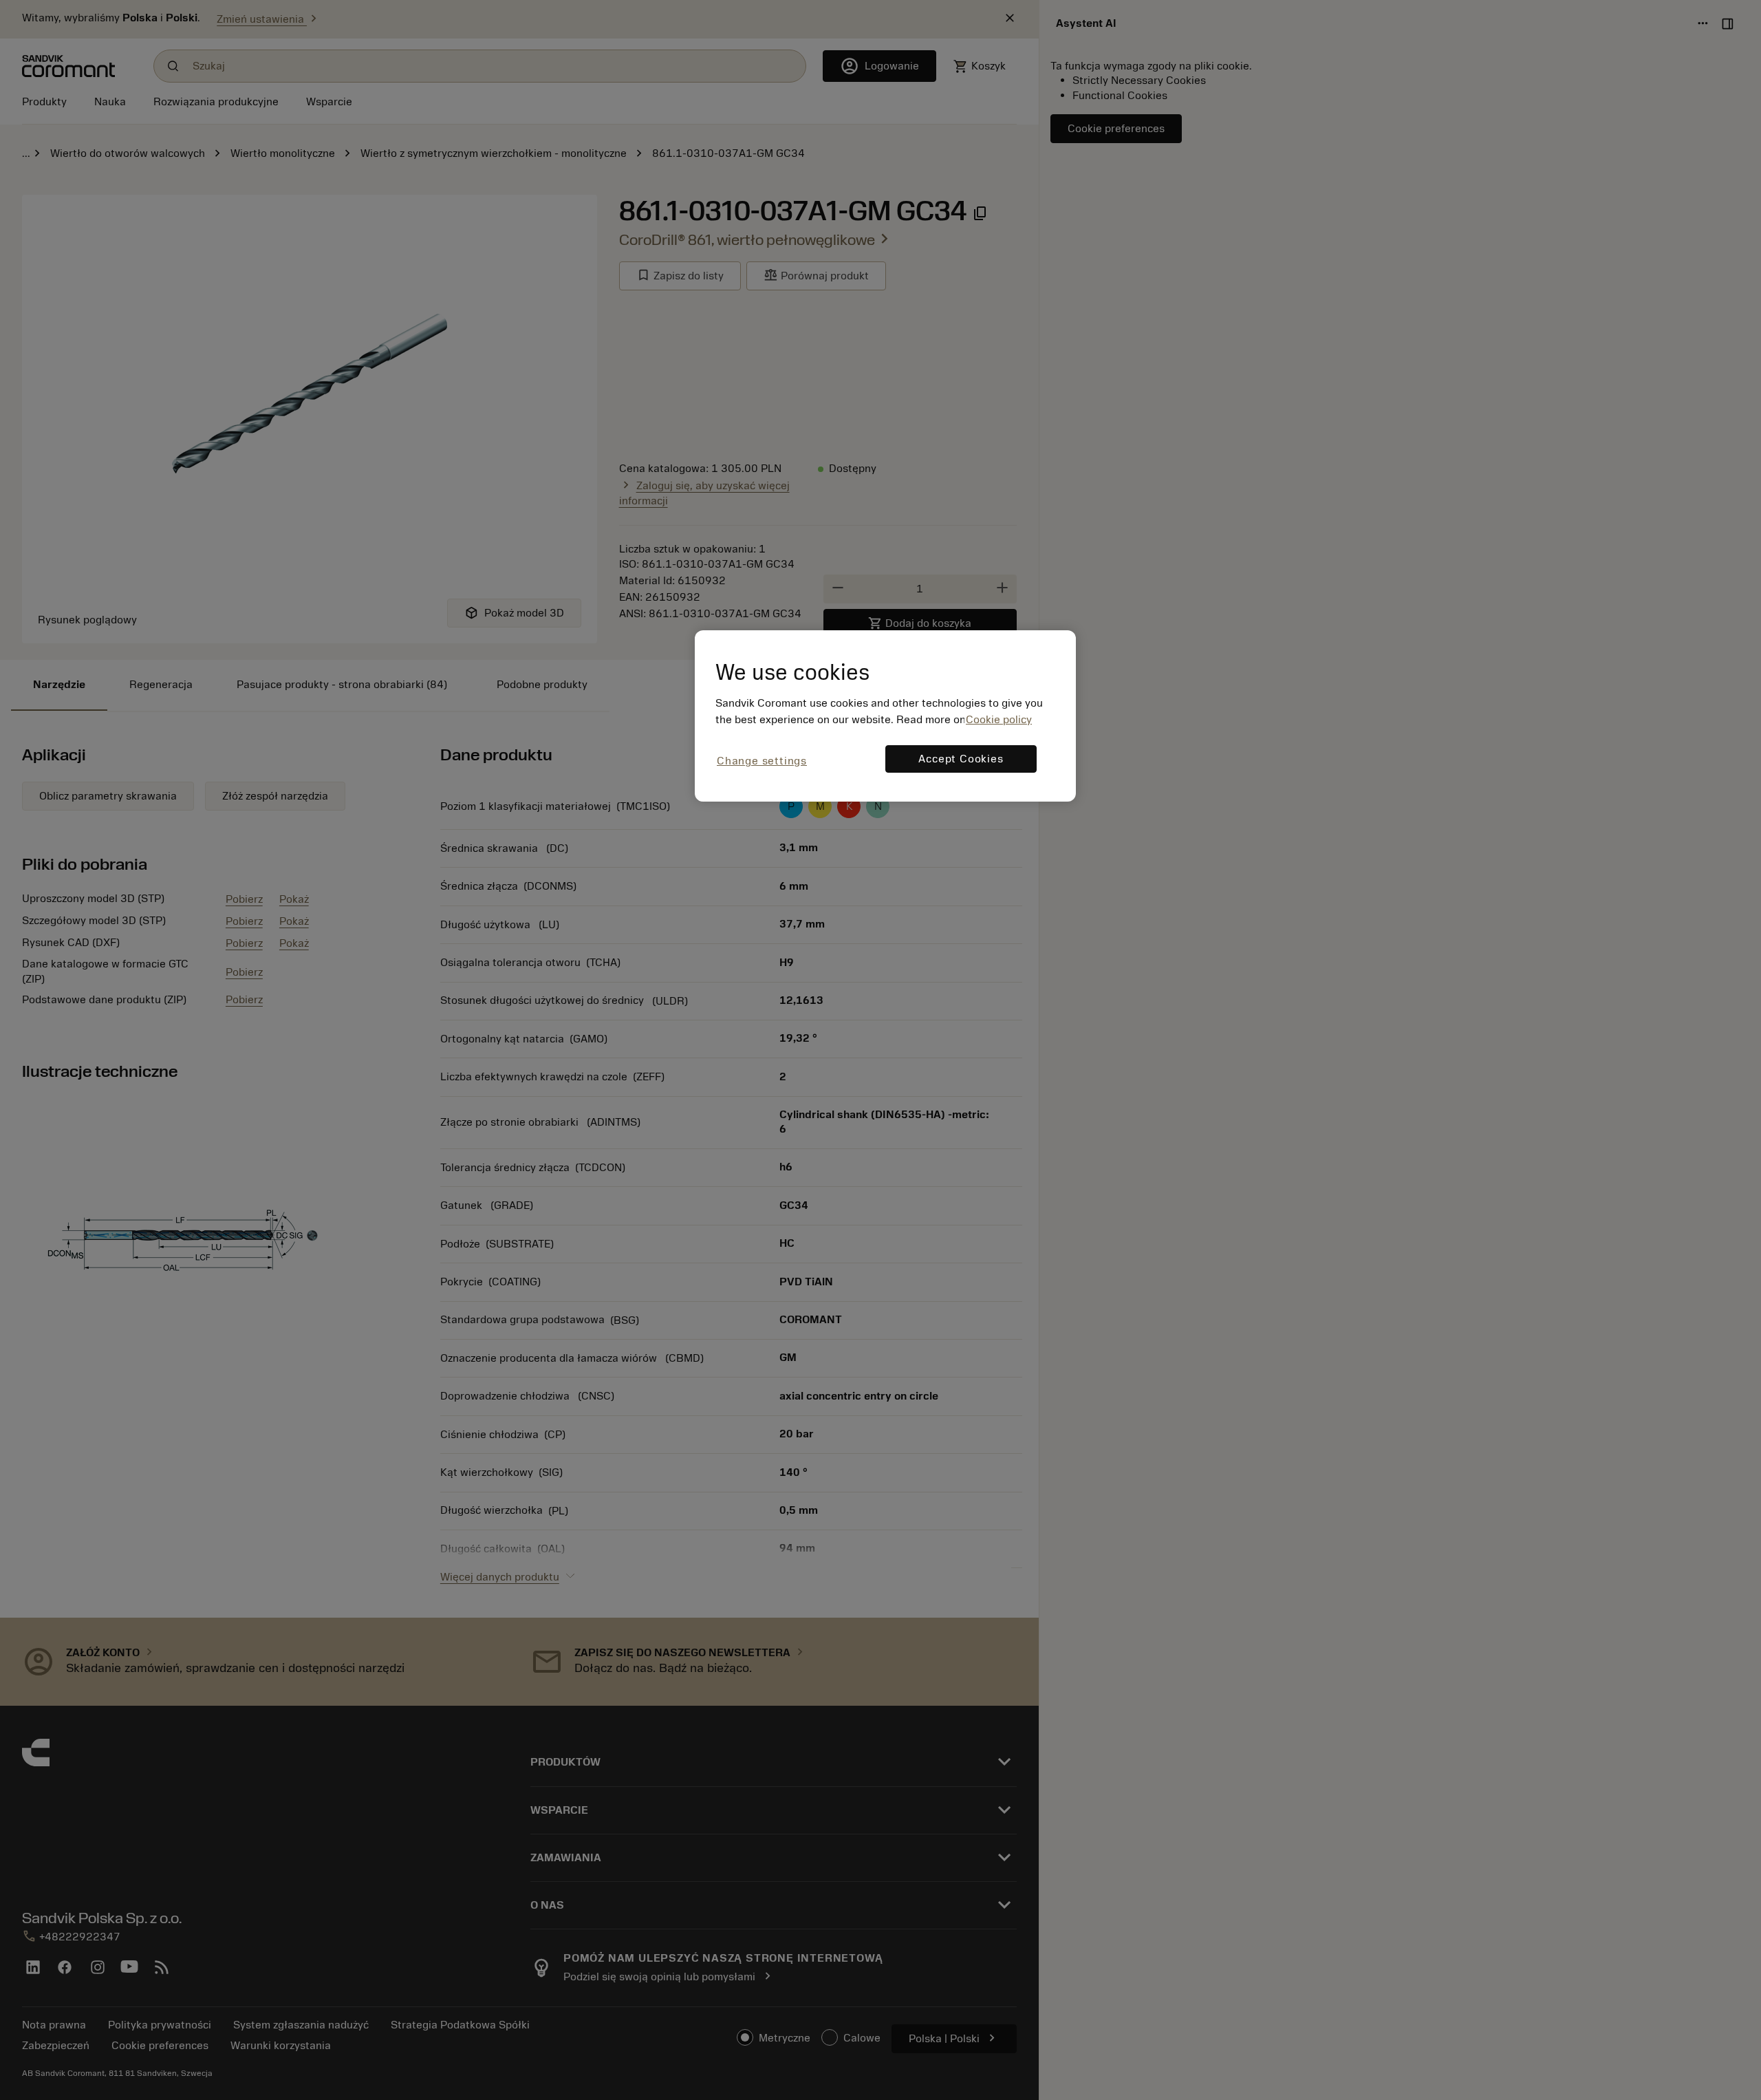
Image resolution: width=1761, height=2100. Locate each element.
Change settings (762, 761)
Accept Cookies (961, 759)
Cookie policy (999, 720)
